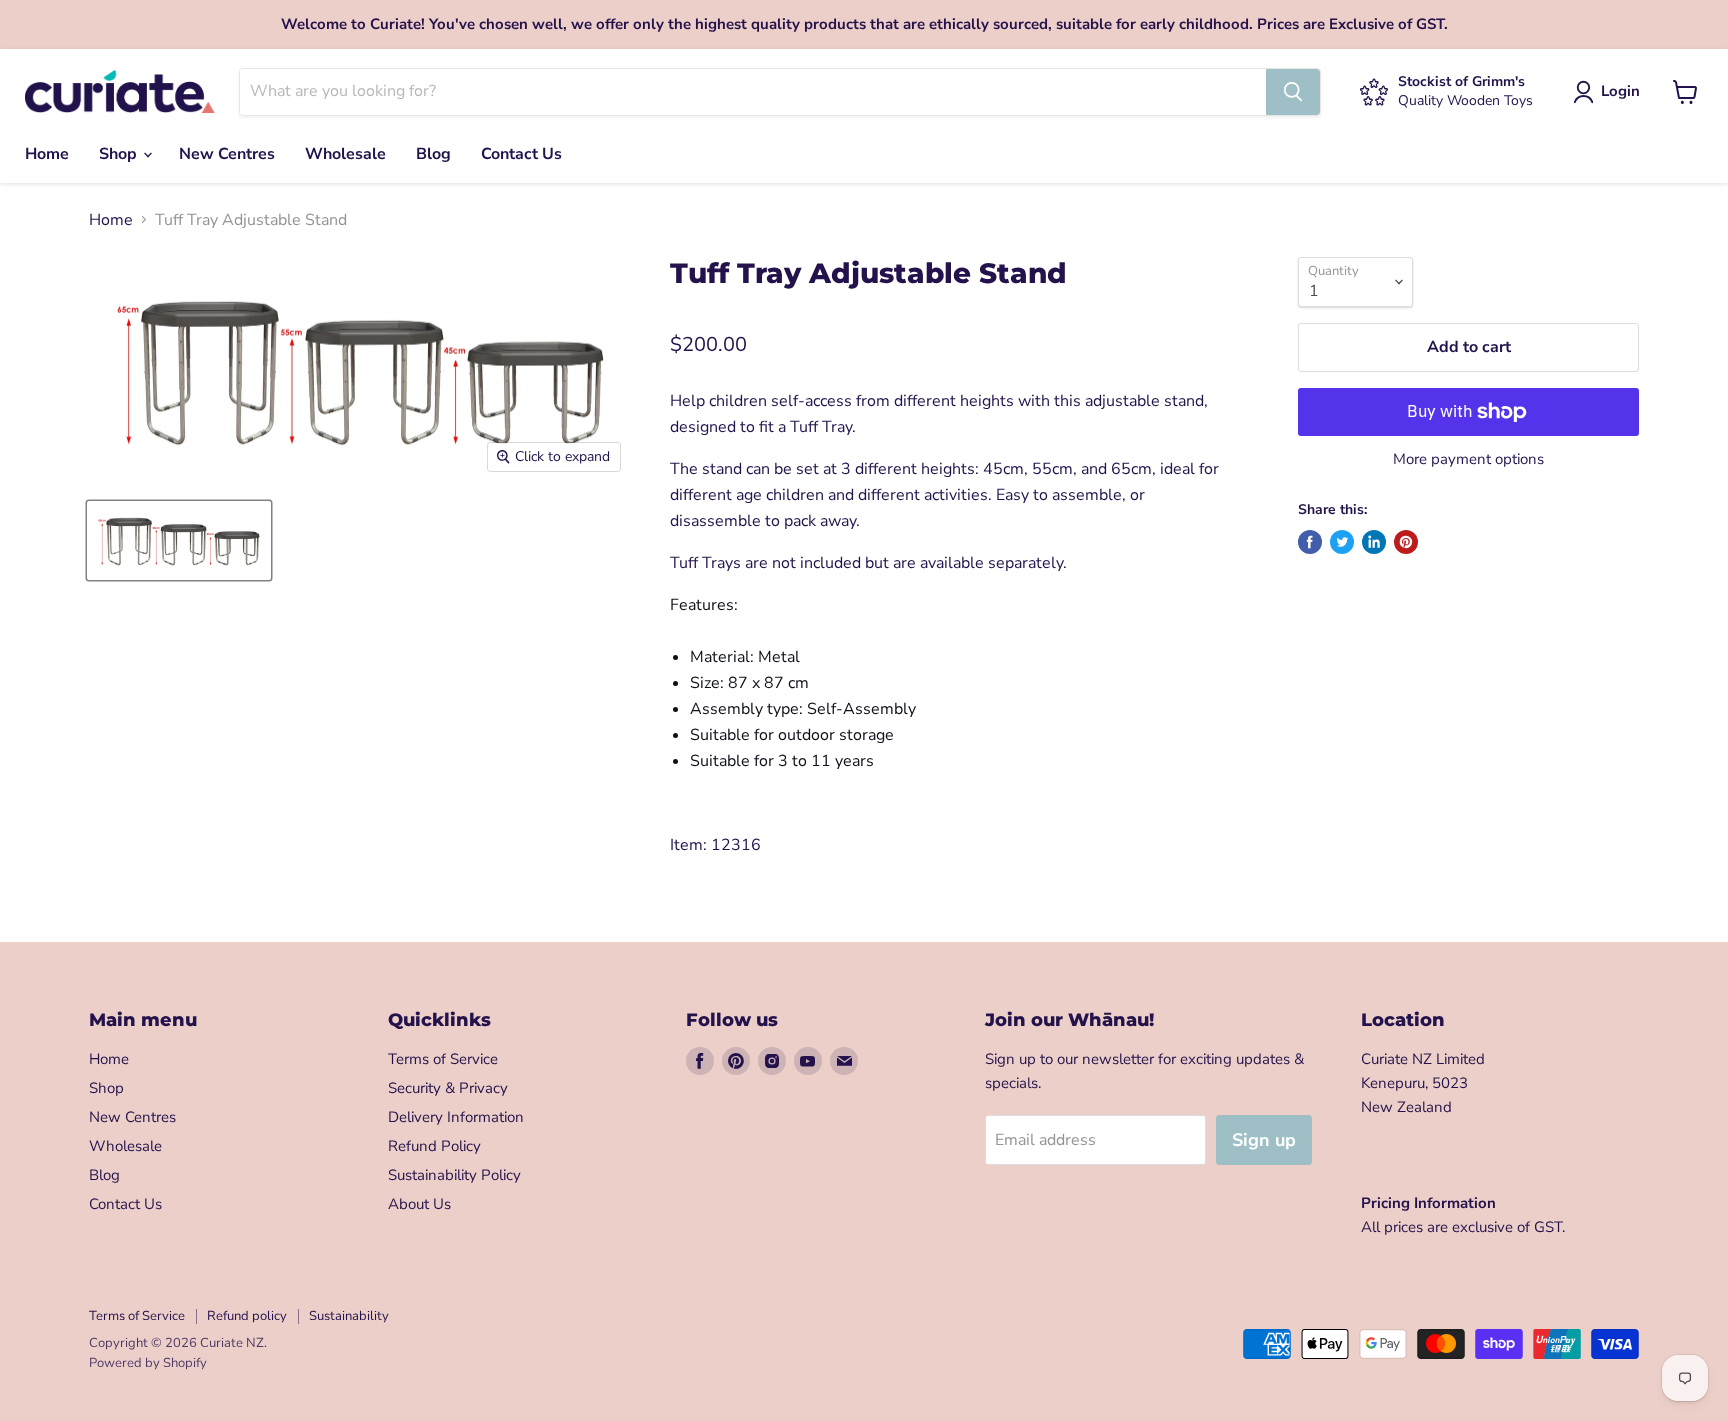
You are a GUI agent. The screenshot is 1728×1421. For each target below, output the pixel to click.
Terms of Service (443, 1059)
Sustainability (349, 1316)
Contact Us (521, 154)
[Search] (1293, 92)
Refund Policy (434, 1146)
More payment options (1468, 459)
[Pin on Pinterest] (1406, 542)
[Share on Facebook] (1310, 542)
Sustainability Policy (454, 1175)
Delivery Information (456, 1117)
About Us (419, 1204)
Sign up (1264, 1140)
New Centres (227, 154)
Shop (120, 154)
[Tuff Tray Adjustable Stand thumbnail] (179, 540)
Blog (433, 154)
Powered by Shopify (148, 1363)
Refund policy (247, 1316)
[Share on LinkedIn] (1374, 542)
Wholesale (345, 154)
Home (47, 154)
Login (1620, 91)
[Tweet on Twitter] (1342, 542)
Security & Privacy (448, 1088)
